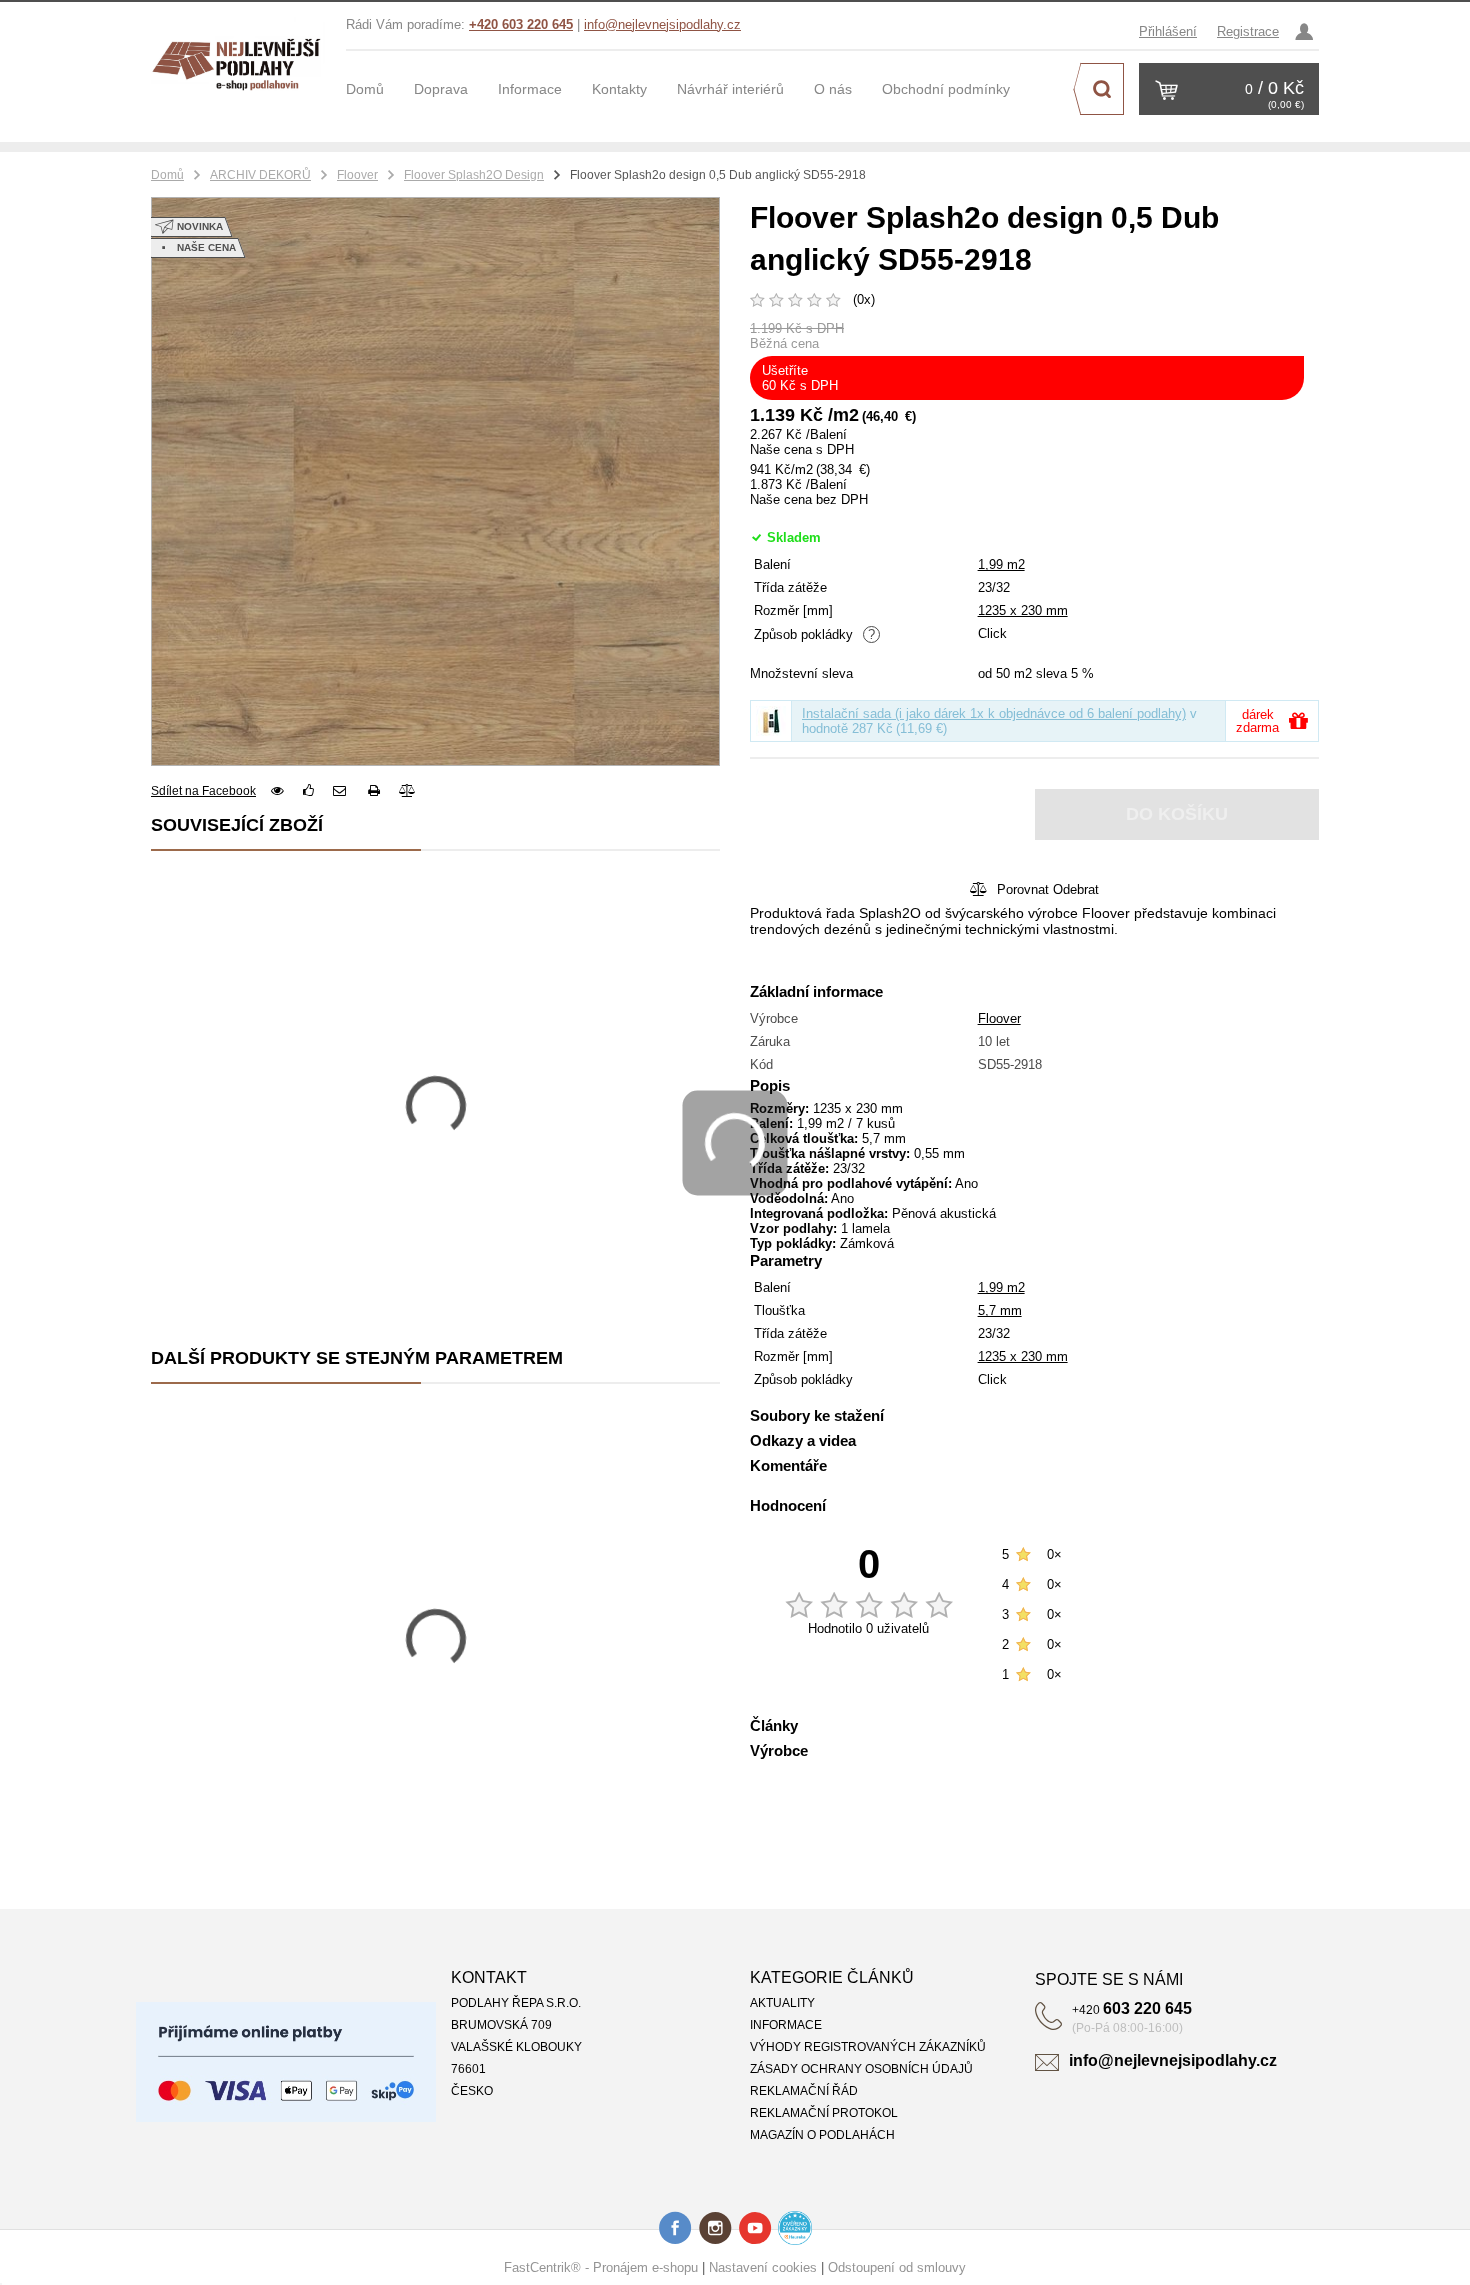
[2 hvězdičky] (776, 298)
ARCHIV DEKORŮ (260, 175)
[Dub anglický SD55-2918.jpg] (435, 481)
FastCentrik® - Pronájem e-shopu (601, 2267)
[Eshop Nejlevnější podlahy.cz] (241, 60)
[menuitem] (380, 89)
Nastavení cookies (763, 2267)
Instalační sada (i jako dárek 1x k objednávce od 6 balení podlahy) (994, 713)
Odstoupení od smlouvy (897, 2267)
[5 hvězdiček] (833, 298)
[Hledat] (1102, 89)
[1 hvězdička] (757, 298)
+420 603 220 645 (521, 24)
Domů (167, 175)
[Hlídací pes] (277, 790)
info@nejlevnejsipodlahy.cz (662, 24)
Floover (357, 175)
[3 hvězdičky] (795, 298)
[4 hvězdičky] (814, 298)
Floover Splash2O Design (474, 175)
